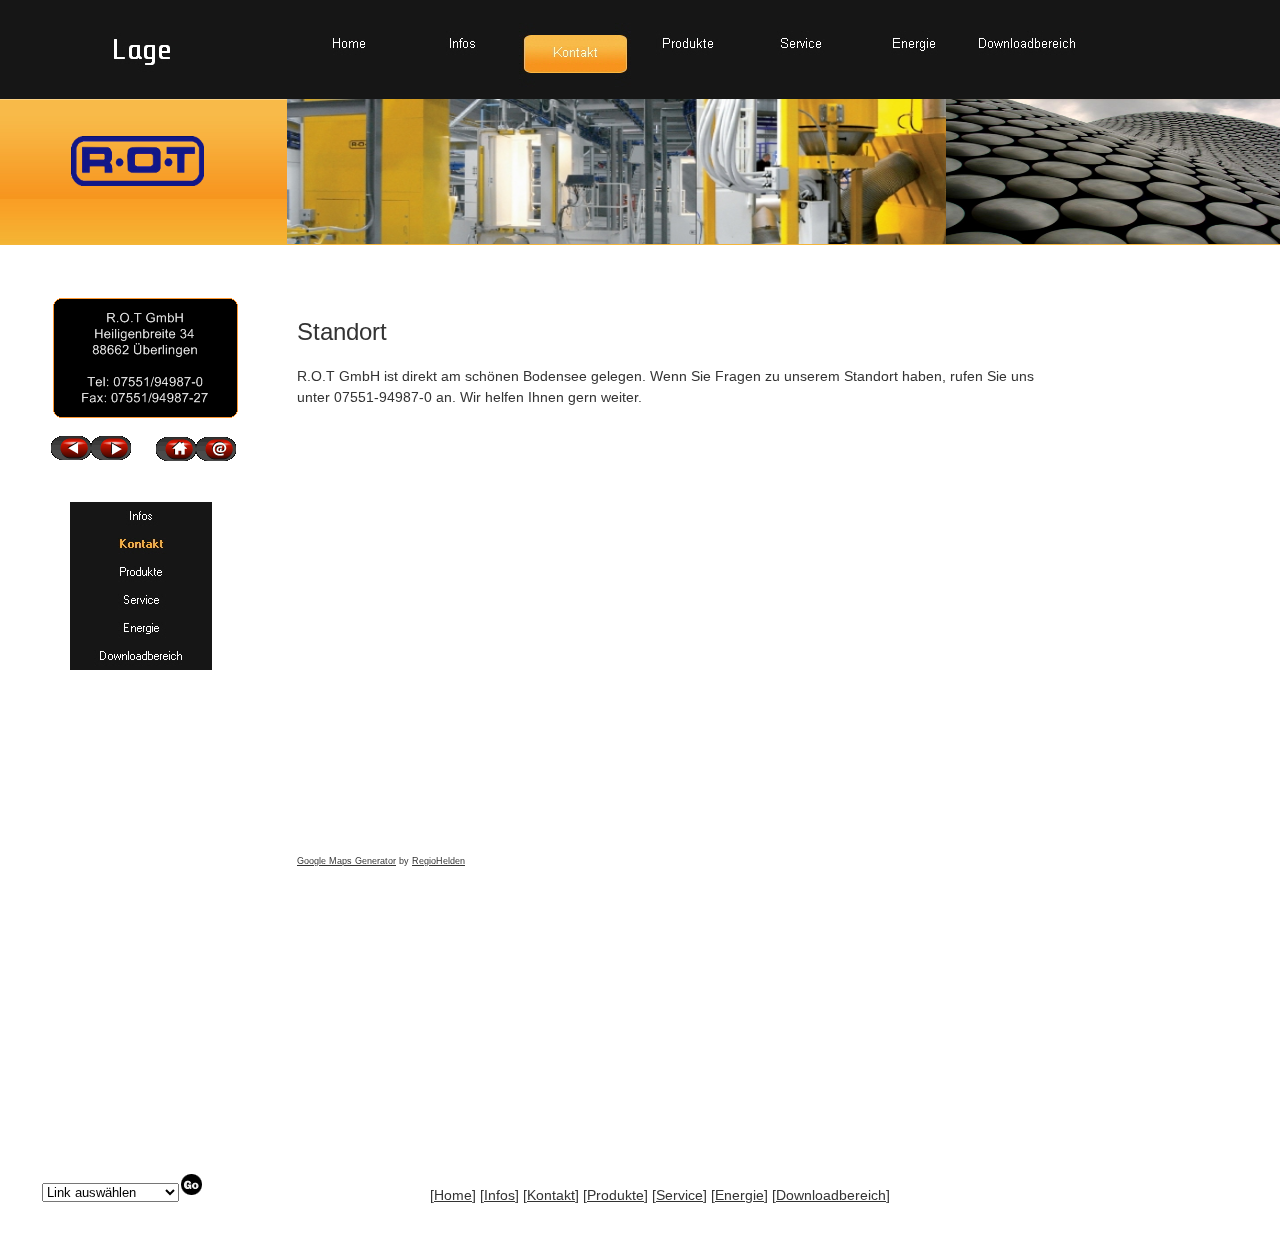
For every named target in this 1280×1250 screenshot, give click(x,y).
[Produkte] (688, 43)
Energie (739, 1195)
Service (679, 1195)
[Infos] (462, 43)
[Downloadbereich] (1027, 43)
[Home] (349, 43)
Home (453, 1195)
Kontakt (551, 1195)
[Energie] (914, 43)
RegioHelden (438, 861)
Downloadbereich (831, 1195)
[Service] (801, 43)
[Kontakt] (575, 52)
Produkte (615, 1195)
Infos (499, 1195)
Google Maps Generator (346, 861)
